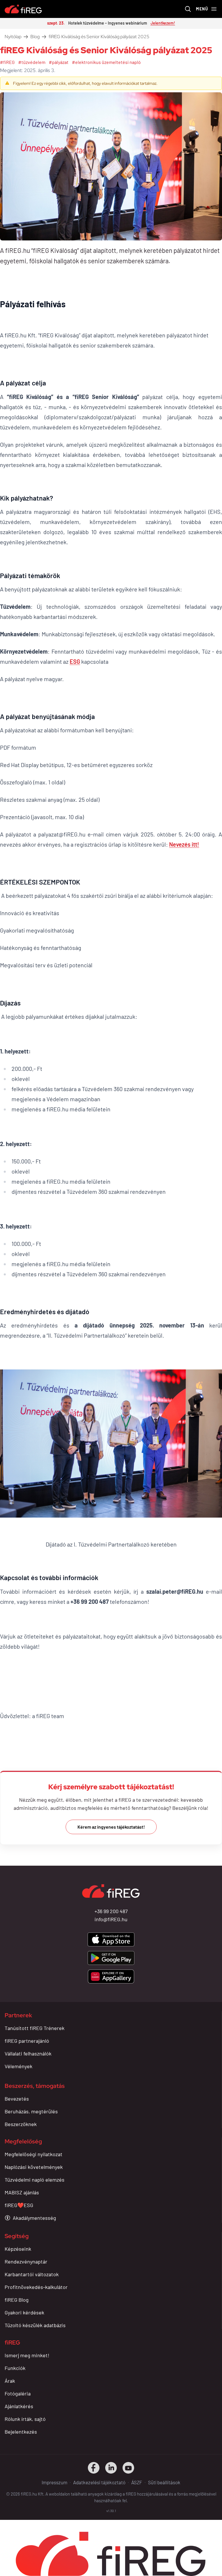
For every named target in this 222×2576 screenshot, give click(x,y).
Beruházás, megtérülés (31, 2111)
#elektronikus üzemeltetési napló (106, 62)
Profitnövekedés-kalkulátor (36, 2287)
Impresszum (54, 2482)
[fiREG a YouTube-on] (128, 2468)
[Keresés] (188, 9)
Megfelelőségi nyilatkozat (34, 2154)
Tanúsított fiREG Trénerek (35, 2028)
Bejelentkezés (21, 2432)
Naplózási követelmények (34, 2167)
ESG (75, 661)
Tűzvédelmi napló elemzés (35, 2180)
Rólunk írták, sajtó (25, 2419)
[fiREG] (23, 9)
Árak (10, 2381)
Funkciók (15, 2368)
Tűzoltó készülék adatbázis (35, 2325)
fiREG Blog (17, 2300)
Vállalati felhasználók (28, 2053)
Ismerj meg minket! (27, 2355)
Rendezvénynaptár (26, 2261)
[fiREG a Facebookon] (94, 2468)
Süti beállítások (164, 2482)
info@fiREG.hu (111, 1919)
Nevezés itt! (184, 844)
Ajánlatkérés (19, 2406)
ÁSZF (137, 2482)
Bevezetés (17, 2099)
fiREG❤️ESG (19, 2205)
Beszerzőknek (21, 2124)
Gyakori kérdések (24, 2312)
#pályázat (59, 62)
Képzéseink (18, 2249)
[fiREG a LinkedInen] (111, 2468)
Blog (35, 37)
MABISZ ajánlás (22, 2192)
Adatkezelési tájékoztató (99, 2482)
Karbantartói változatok (32, 2274)
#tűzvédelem (32, 62)
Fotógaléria (18, 2393)
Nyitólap (13, 37)
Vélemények (18, 2066)
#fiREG (7, 62)
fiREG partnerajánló (27, 2041)
